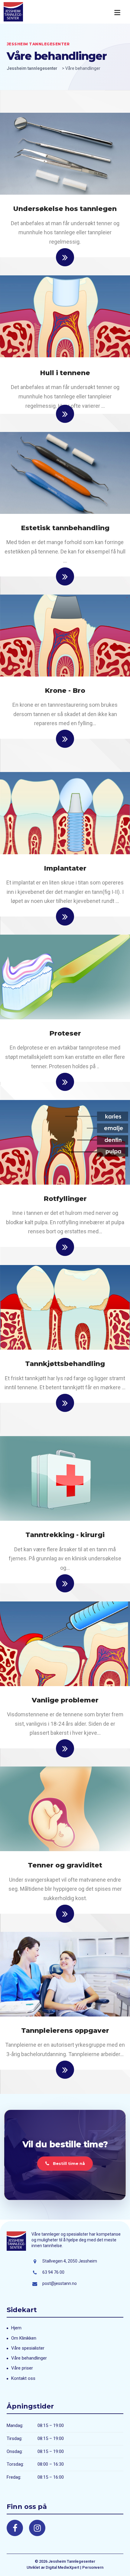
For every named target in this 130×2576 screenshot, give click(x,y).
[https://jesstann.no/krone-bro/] (65, 636)
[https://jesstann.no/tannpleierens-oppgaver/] (65, 1974)
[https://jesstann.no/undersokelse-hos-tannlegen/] (65, 154)
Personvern (93, 2567)
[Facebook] (15, 2528)
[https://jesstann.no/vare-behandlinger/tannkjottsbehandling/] (65, 1307)
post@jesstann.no (60, 2283)
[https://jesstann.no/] (13, 12)
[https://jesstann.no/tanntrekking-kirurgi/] (65, 1478)
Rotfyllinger (65, 1199)
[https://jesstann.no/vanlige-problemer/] (65, 1644)
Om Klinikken (24, 2338)
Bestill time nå (69, 2163)
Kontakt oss (23, 2378)
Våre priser (22, 2368)
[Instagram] (37, 2528)
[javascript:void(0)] (117, 12)
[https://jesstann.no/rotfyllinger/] (65, 1142)
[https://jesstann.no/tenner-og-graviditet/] (65, 1809)
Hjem (16, 2328)
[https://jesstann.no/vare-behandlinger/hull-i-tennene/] (65, 316)
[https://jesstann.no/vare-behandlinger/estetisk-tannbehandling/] (65, 473)
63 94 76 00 (53, 2272)
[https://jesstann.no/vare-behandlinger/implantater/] (65, 813)
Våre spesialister (28, 2348)
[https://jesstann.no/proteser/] (65, 977)
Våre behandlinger (29, 2358)
